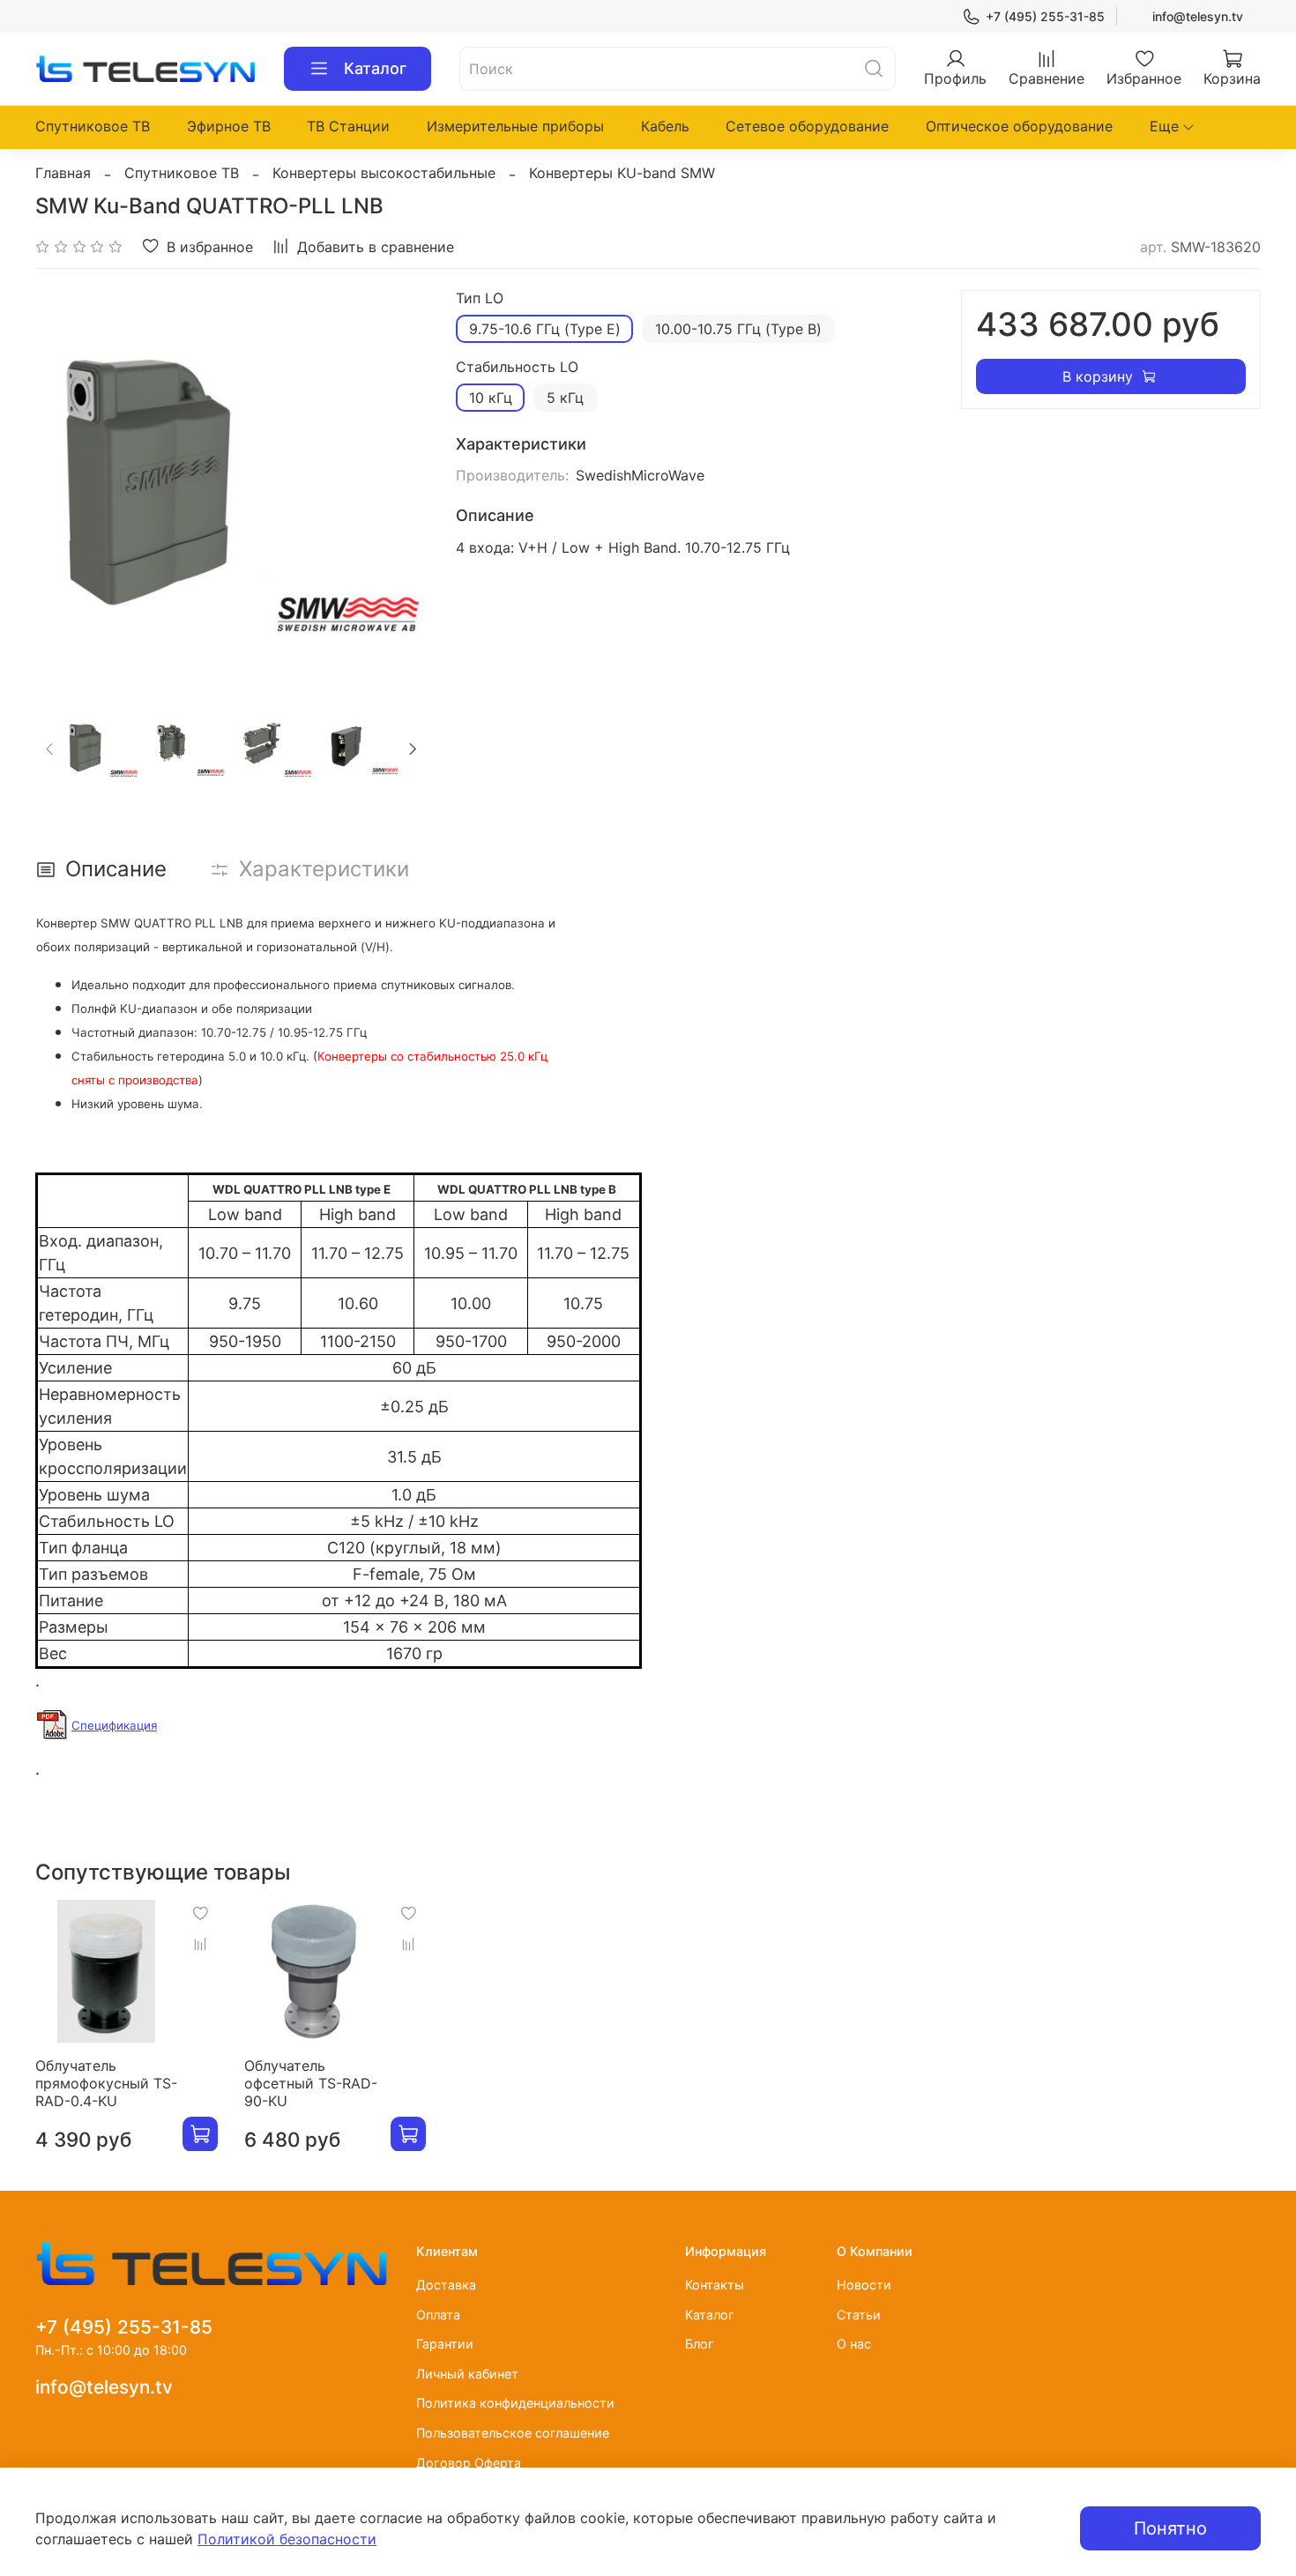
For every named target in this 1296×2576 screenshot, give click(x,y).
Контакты (715, 2285)
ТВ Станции (348, 126)
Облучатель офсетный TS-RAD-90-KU (311, 2082)
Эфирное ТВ (229, 126)
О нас (854, 2344)
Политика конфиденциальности (515, 2403)
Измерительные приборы (515, 126)
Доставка (446, 2285)
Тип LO (480, 298)
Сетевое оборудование (807, 126)
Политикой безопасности (287, 2539)
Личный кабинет (467, 2374)
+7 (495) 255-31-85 (1045, 16)
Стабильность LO (517, 367)
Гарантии (445, 2344)
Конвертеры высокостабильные (384, 173)
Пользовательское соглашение (513, 2433)
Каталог (375, 68)
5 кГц (565, 398)
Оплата (438, 2315)
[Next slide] (399, 487)
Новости (864, 2285)
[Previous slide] (63, 487)
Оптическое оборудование (1019, 126)
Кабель (665, 126)
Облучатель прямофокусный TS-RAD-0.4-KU (106, 2082)
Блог (700, 2344)
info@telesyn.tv (1198, 16)
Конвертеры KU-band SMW (622, 173)
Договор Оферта (469, 2463)
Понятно (1170, 2528)
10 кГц (491, 398)
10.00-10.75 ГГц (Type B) (738, 329)
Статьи (859, 2315)
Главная (63, 173)
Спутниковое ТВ (93, 126)
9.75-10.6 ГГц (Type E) (545, 329)
